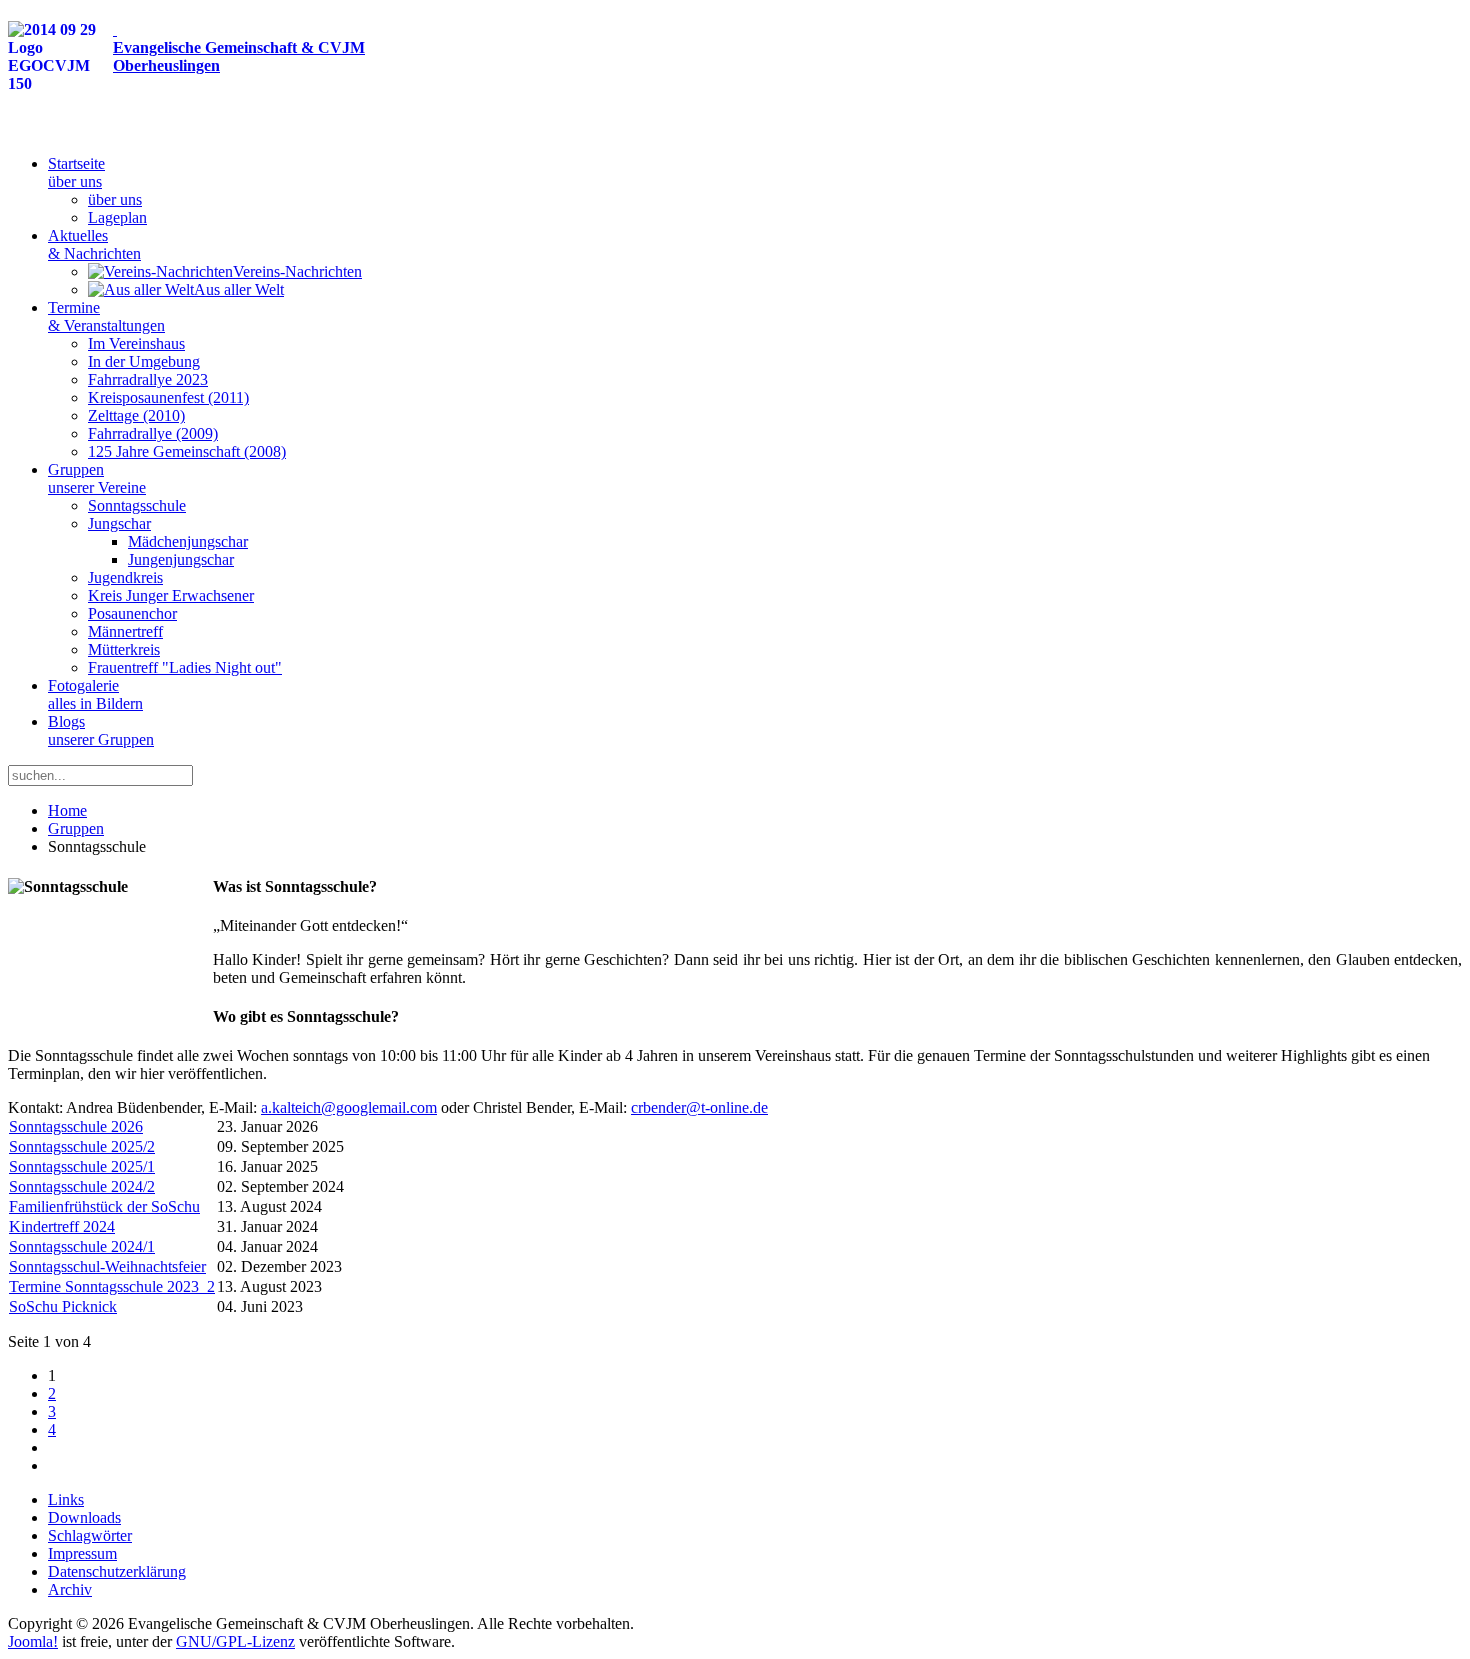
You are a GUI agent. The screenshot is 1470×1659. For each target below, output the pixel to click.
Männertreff (125, 631)
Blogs (101, 730)
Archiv (70, 1589)
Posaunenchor (132, 613)
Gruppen (97, 478)
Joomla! (33, 1641)
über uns (115, 199)
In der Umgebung (144, 361)
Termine (106, 316)
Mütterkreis (124, 649)
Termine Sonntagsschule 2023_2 (112, 1286)
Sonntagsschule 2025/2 (82, 1146)
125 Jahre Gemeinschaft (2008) (187, 451)
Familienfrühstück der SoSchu (104, 1206)
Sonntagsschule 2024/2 (82, 1186)
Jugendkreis (125, 577)
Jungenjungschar (181, 559)
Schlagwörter (90, 1535)
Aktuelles (94, 244)
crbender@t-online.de (699, 1107)
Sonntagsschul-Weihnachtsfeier (107, 1266)
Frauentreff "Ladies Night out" (185, 667)
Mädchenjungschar (188, 541)
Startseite (76, 172)
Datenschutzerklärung (117, 1571)
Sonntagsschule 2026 (76, 1126)
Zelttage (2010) (136, 415)
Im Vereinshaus (136, 343)
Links (66, 1499)
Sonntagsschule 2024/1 (82, 1246)
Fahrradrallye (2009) (153, 433)
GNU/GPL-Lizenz (235, 1641)
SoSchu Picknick (63, 1306)
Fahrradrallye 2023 (148, 379)
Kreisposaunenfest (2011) (168, 397)
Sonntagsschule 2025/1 (82, 1166)
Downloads (84, 1517)
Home (67, 810)
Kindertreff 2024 (62, 1226)
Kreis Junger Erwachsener (171, 595)
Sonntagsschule (137, 505)
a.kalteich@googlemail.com (349, 1107)
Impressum (82, 1553)
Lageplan (117, 217)
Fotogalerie (95, 694)
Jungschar (119, 523)
